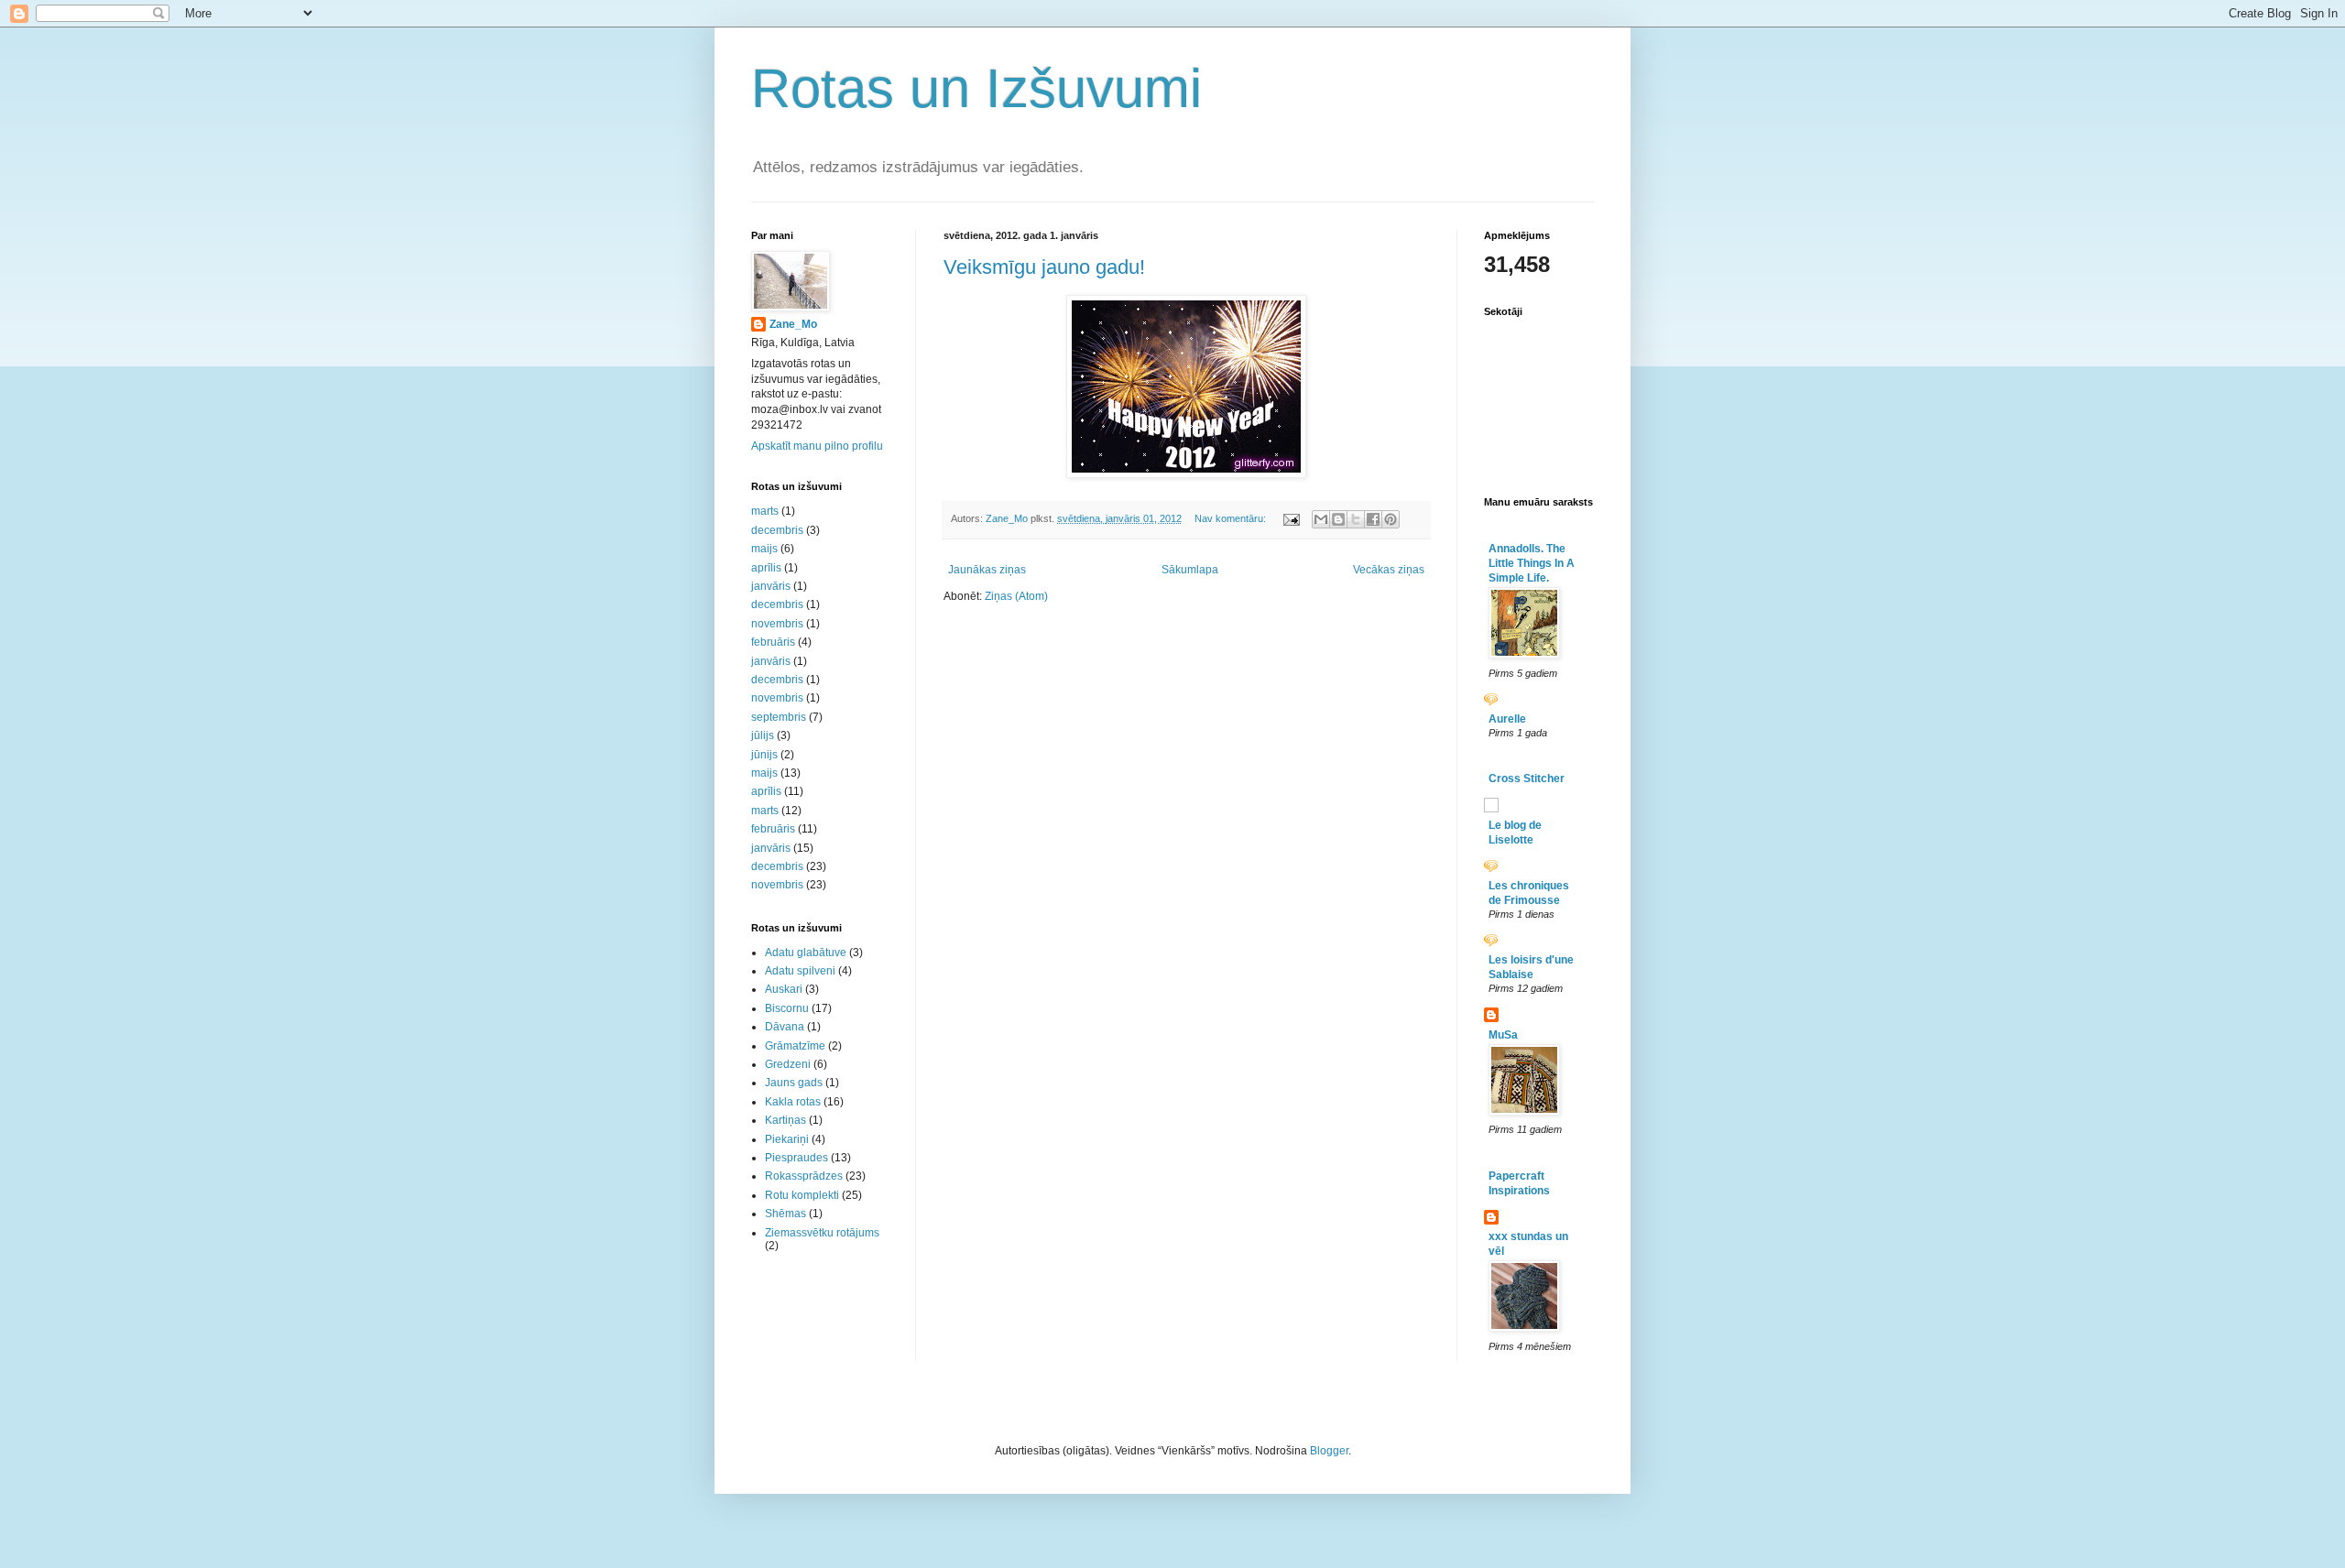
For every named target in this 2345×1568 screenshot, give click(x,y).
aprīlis (766, 568)
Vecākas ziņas (1389, 570)
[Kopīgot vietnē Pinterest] (1391, 519)
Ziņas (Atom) (1016, 596)
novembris (777, 624)
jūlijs (763, 735)
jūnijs (764, 755)
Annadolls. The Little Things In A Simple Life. (1532, 563)
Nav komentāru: (1232, 518)
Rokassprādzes (804, 1176)
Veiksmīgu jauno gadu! (1044, 267)
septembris (779, 717)
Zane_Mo (793, 324)
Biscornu (787, 1008)
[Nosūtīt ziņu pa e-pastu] (1291, 518)
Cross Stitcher (1527, 779)
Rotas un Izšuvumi (976, 88)
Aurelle (1507, 719)
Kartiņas (785, 1120)
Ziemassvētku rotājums (822, 1233)
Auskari (784, 989)
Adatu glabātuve (806, 953)
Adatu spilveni (800, 971)
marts (765, 511)
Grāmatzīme (795, 1046)
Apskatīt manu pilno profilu (817, 446)
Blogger (1329, 1451)
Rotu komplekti (802, 1195)
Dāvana (785, 1027)
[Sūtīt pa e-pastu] (1321, 519)
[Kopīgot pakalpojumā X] (1356, 519)
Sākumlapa (1190, 570)
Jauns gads (794, 1083)
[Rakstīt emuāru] (1338, 519)
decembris (777, 530)
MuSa (1503, 1035)
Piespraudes (796, 1158)
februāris (773, 642)
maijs (764, 549)
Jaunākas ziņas (987, 570)
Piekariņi (787, 1139)
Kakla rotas (793, 1102)
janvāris (771, 586)
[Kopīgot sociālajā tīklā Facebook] (1373, 519)
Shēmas (785, 1214)
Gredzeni (788, 1064)
